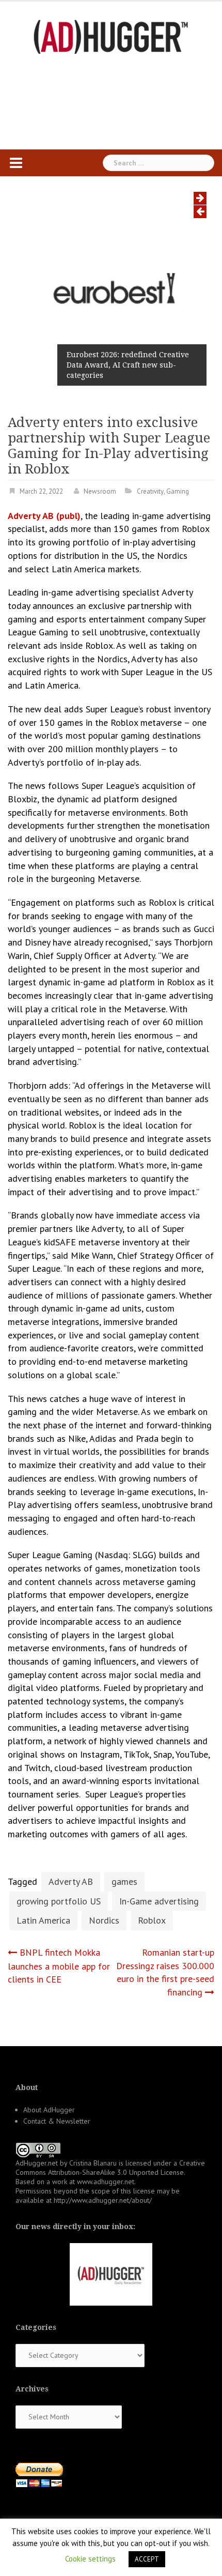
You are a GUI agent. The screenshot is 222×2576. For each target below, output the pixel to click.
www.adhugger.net (106, 2182)
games (124, 1881)
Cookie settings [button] (90, 2559)
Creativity (150, 491)
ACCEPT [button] (147, 2559)
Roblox (152, 1920)
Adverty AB (71, 1881)
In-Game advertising (159, 1901)
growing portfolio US (59, 1901)
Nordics (104, 1920)
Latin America (43, 1920)
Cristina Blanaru (93, 2163)
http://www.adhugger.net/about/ (103, 2200)
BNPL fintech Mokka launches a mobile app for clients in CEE (59, 1966)
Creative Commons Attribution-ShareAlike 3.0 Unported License (110, 2168)
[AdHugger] (111, 36)
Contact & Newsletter (57, 2121)
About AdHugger (49, 2110)
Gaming (178, 491)
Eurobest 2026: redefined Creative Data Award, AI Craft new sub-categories (128, 365)
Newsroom (100, 491)
